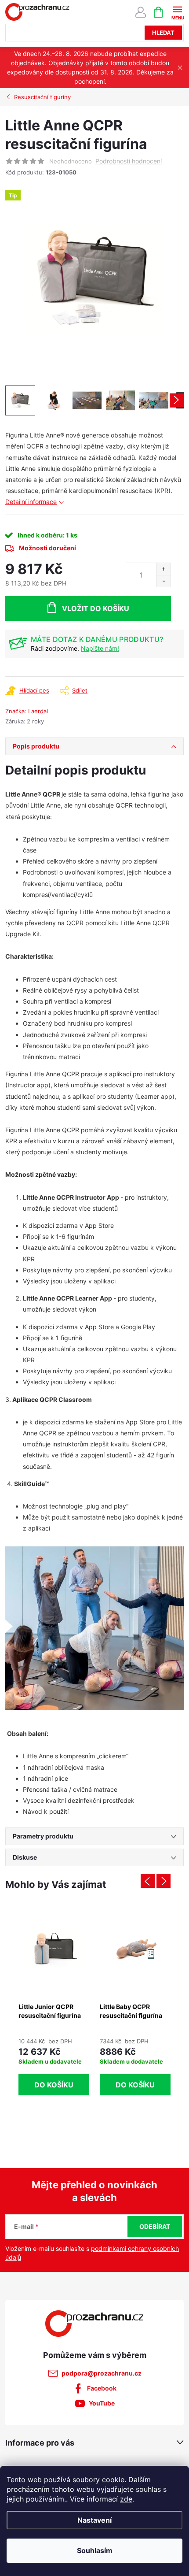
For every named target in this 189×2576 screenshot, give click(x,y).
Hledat (163, 33)
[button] (54, 2065)
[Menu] (177, 12)
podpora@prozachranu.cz (102, 2373)
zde (126, 2499)
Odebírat (155, 2226)
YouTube (102, 2403)
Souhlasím (95, 2550)
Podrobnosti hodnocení (129, 161)
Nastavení (94, 2520)
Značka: (27, 711)
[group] (54, 2003)
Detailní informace (31, 502)
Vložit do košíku (96, 608)
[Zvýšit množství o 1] (163, 569)
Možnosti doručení (47, 548)
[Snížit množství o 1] (163, 581)
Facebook (102, 2388)
